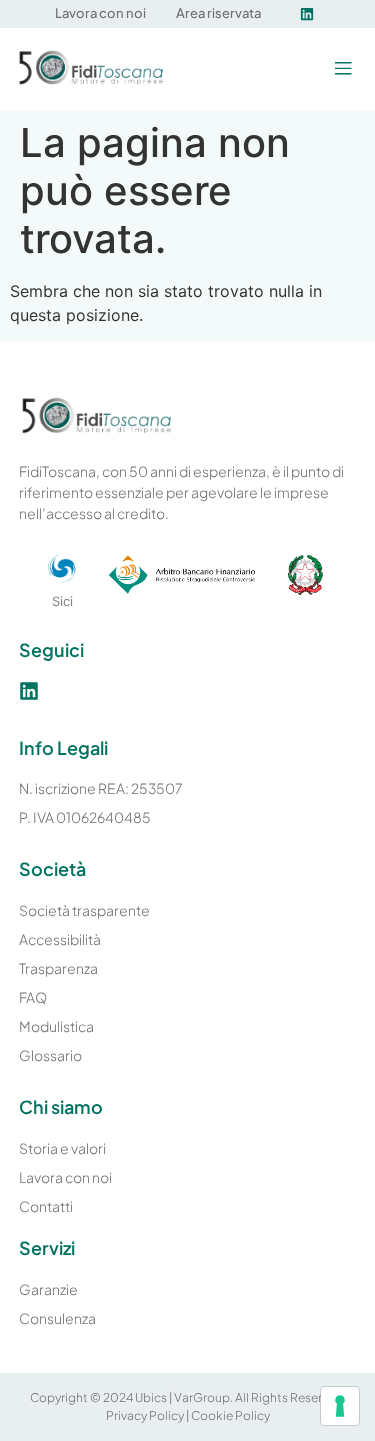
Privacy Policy (145, 1415)
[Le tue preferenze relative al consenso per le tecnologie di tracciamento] (340, 1406)
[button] (342, 69)
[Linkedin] (307, 14)
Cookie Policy (230, 1415)
